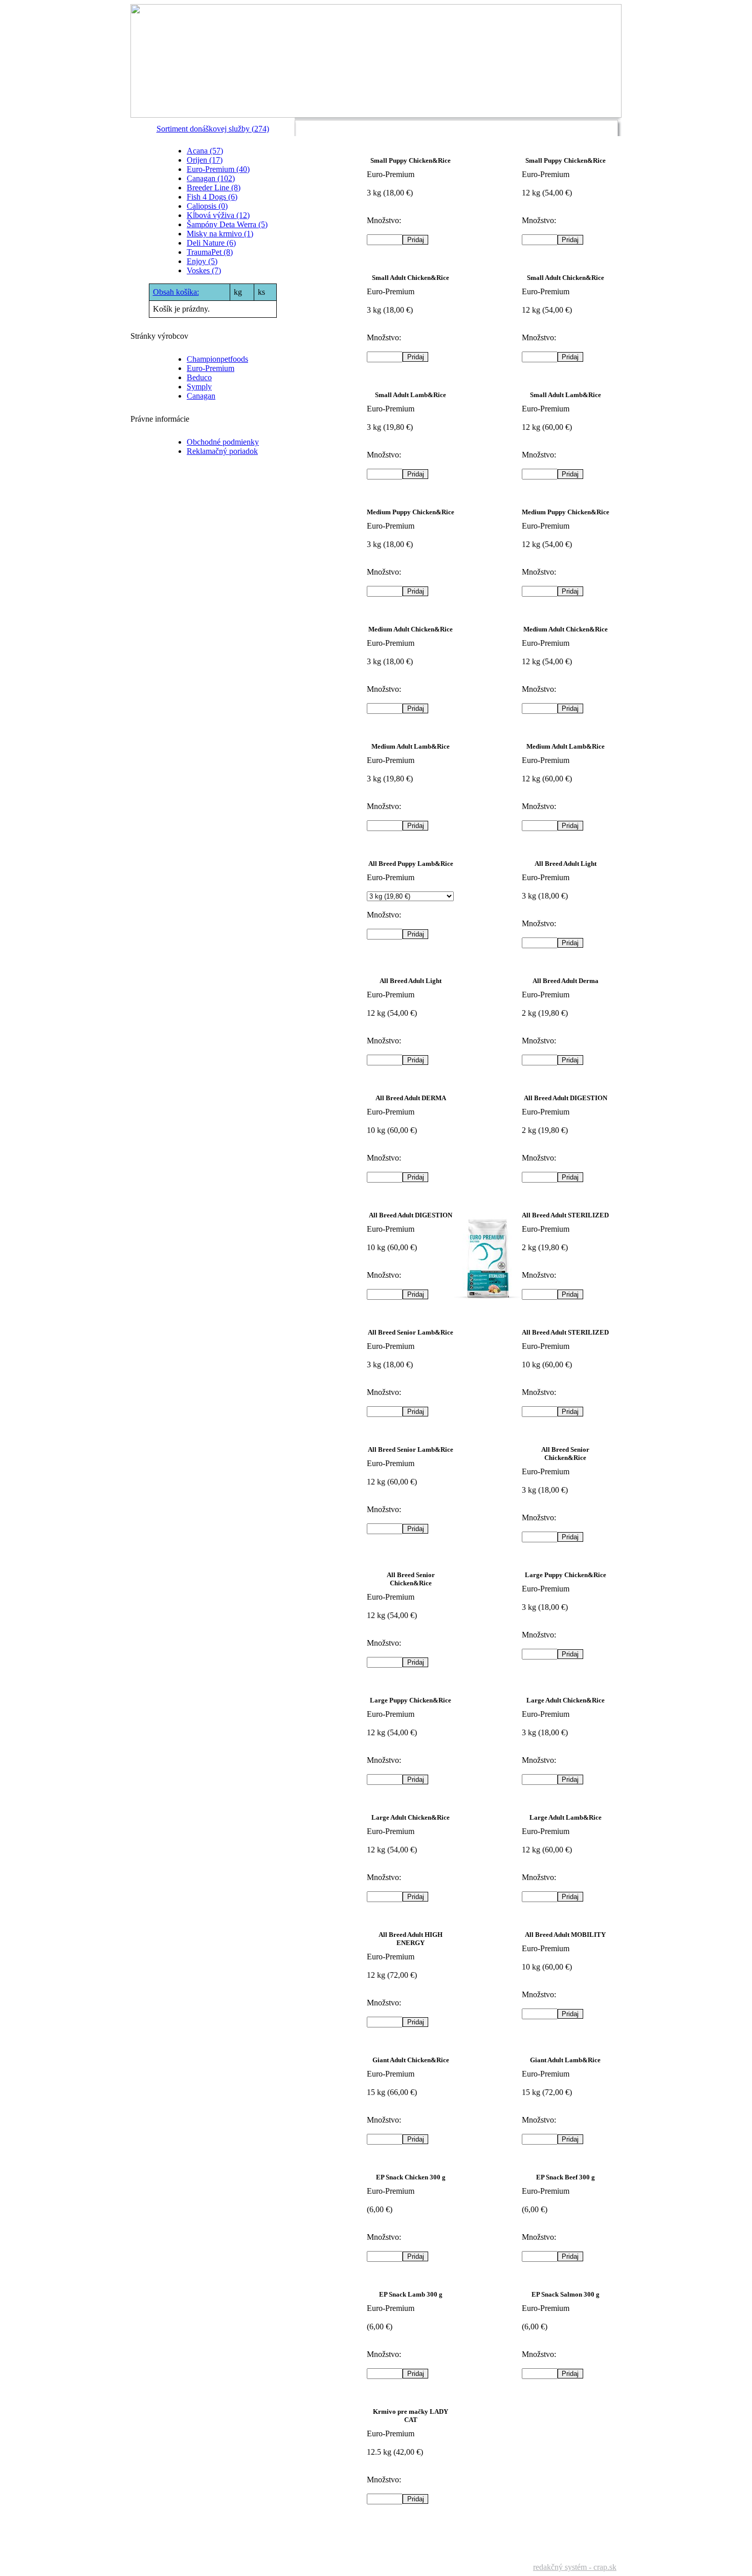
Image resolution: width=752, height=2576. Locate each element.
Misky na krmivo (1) (220, 234)
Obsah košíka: (176, 292)
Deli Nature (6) (211, 243)
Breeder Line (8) (214, 188)
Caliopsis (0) (207, 206)
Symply (199, 387)
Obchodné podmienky (223, 442)
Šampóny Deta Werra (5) (227, 224)
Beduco (199, 377)
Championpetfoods (217, 359)
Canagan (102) (211, 178)
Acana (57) (205, 151)
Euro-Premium (211, 368)
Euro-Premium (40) (218, 169)
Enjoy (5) (202, 261)
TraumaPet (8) (210, 252)
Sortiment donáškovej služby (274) (213, 129)
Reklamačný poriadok (222, 451)
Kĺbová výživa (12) (218, 215)
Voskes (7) (204, 270)
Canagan (201, 396)
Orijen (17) (205, 160)
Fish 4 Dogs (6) (212, 197)
